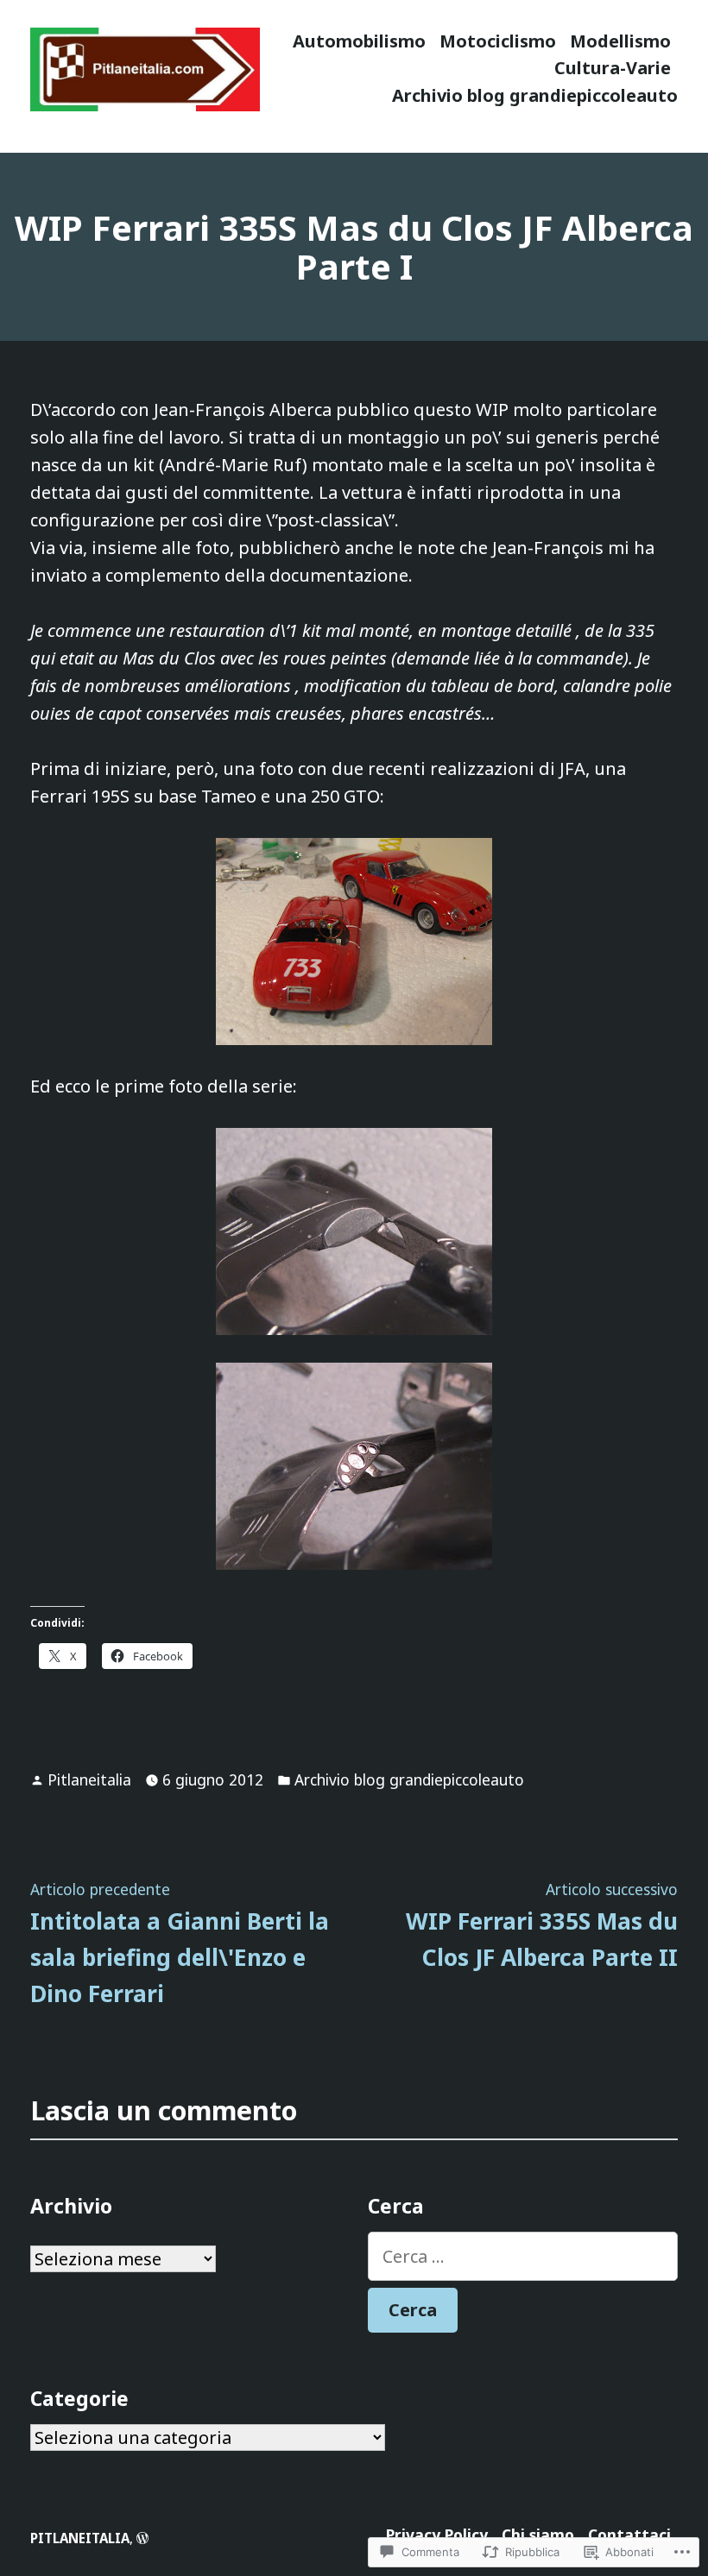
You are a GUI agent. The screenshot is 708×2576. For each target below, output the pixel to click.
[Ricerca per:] (523, 2256)
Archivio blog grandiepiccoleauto (535, 95)
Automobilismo (359, 41)
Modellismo (620, 41)
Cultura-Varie (613, 68)
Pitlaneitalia (89, 1779)
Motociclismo (498, 41)
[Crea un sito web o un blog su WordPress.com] (142, 2538)
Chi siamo (538, 2535)
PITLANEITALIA (80, 2538)
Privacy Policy (437, 2535)
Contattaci (629, 2535)
